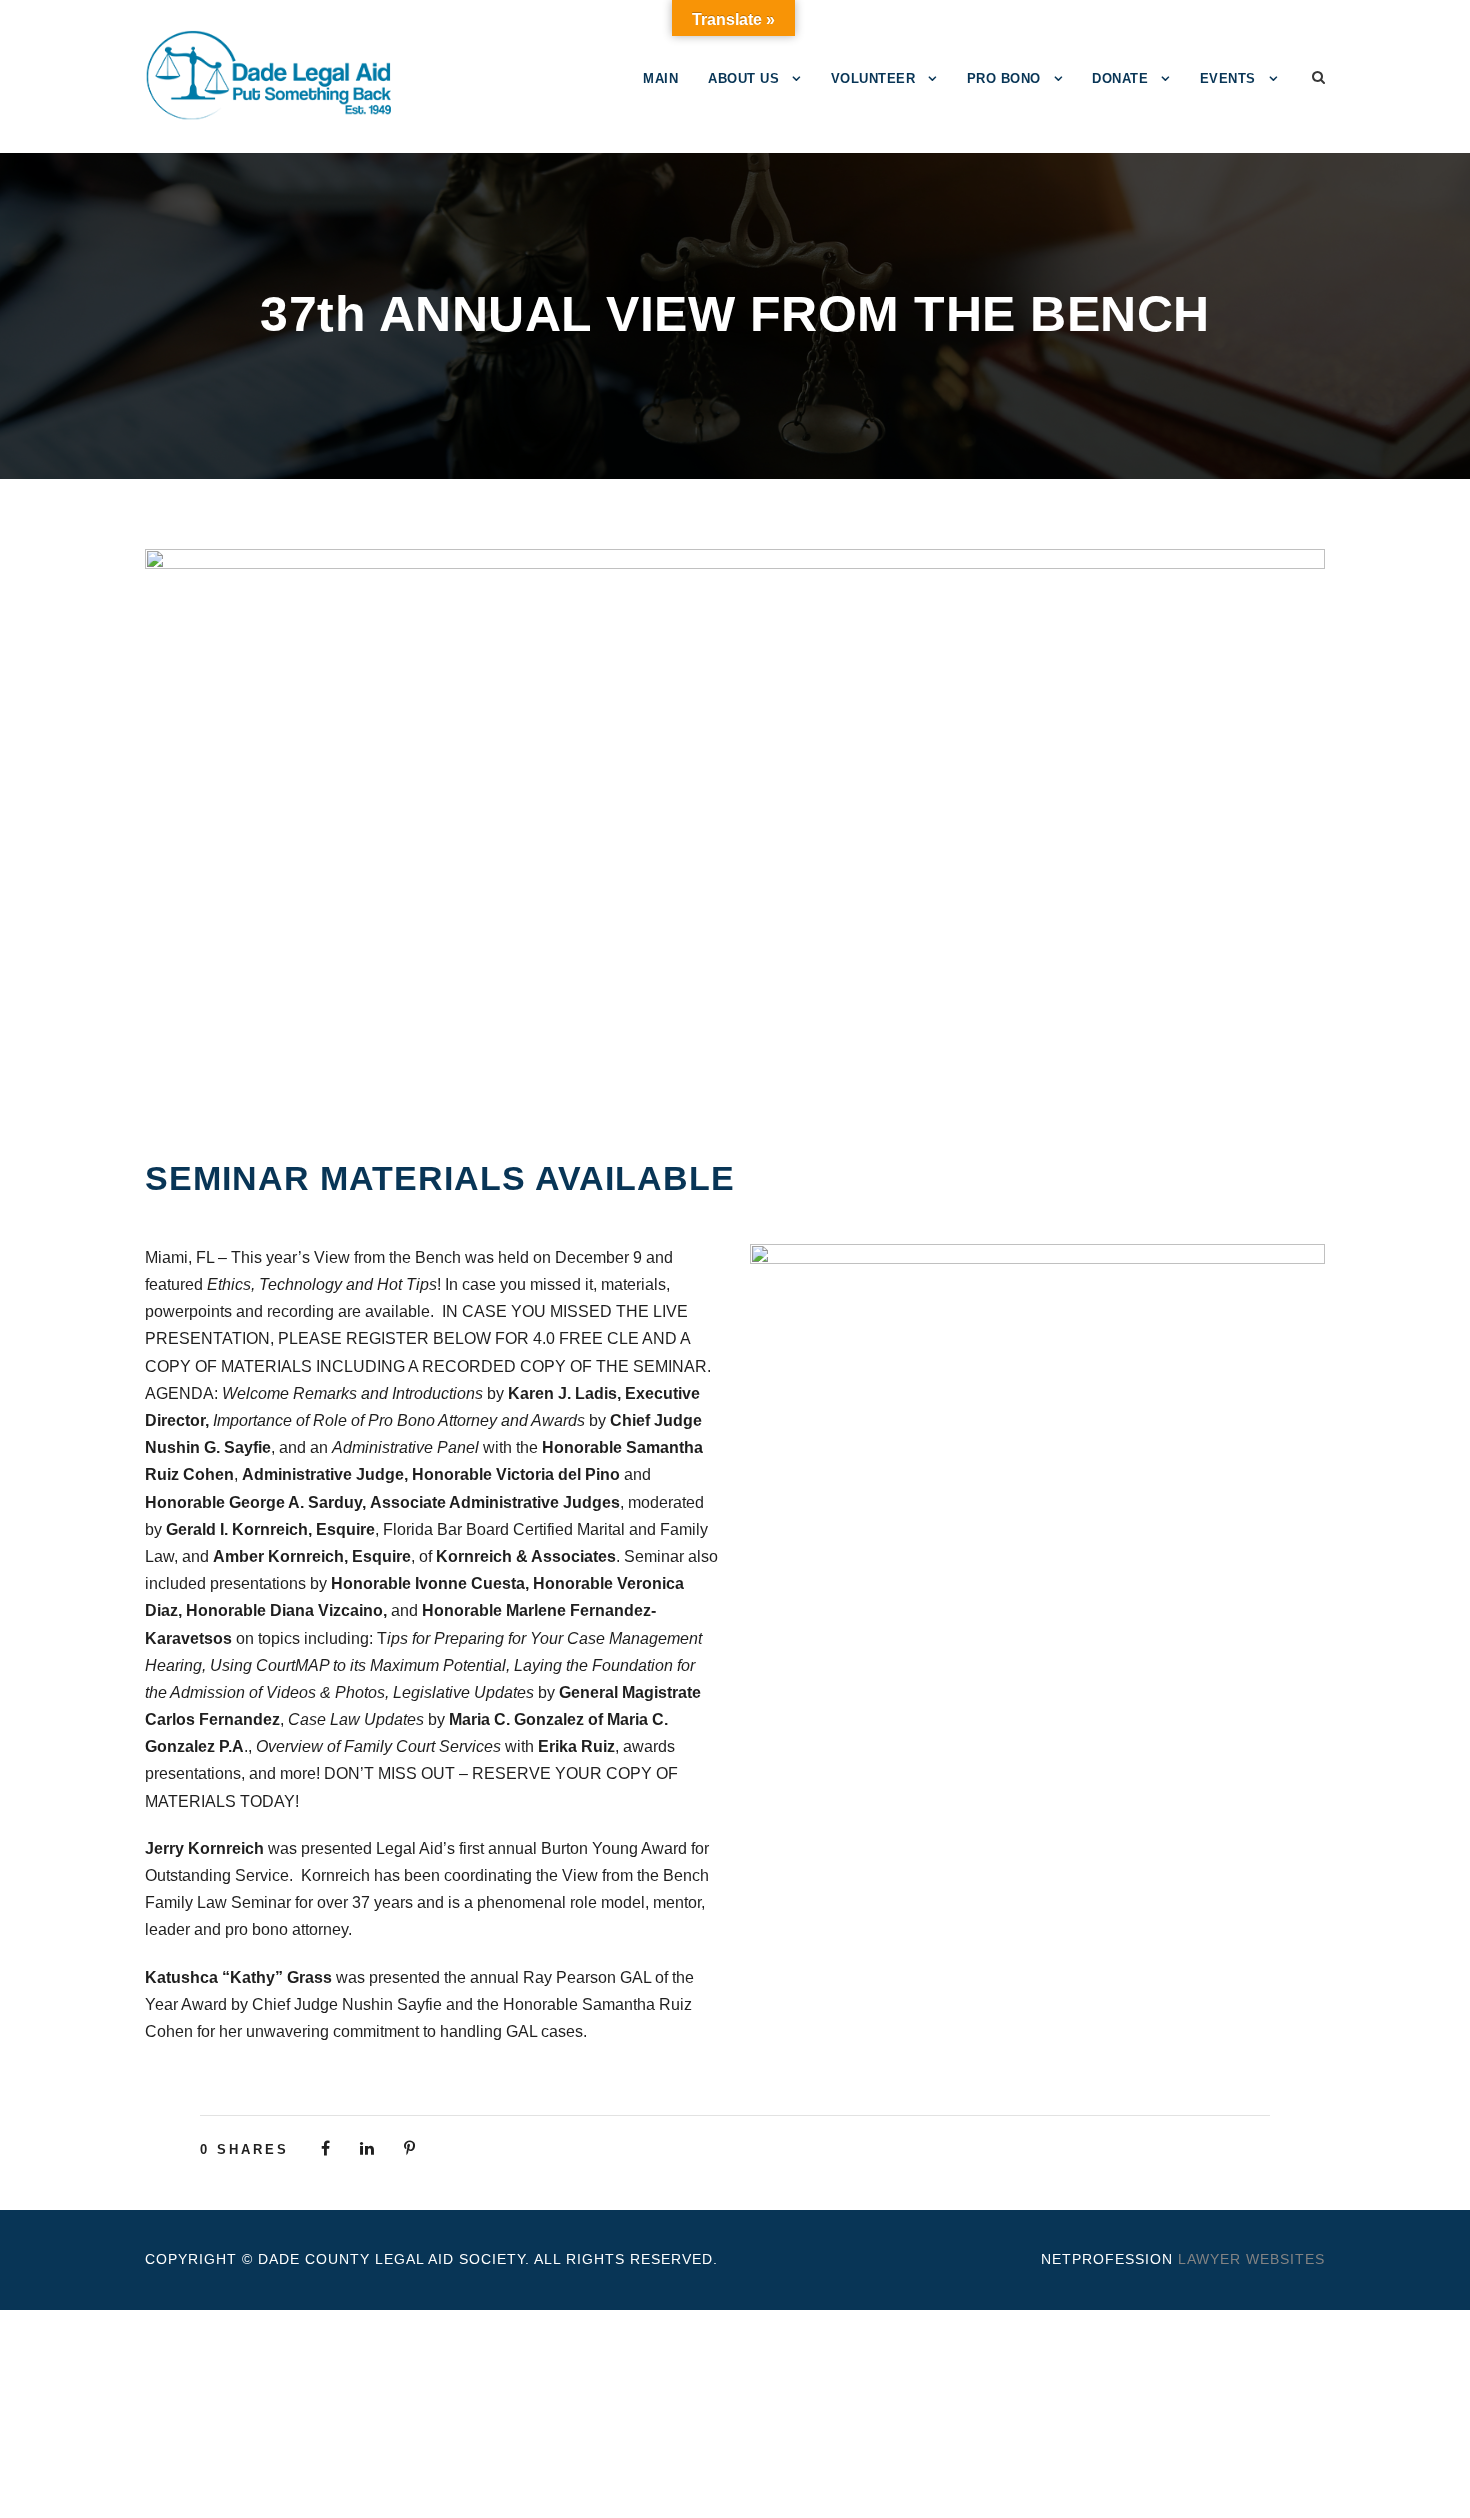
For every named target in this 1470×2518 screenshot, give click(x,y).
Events (1228, 78)
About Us (743, 78)
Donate (1120, 78)
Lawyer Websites (1251, 2259)
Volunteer (873, 78)
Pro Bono (1004, 78)
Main (660, 78)
